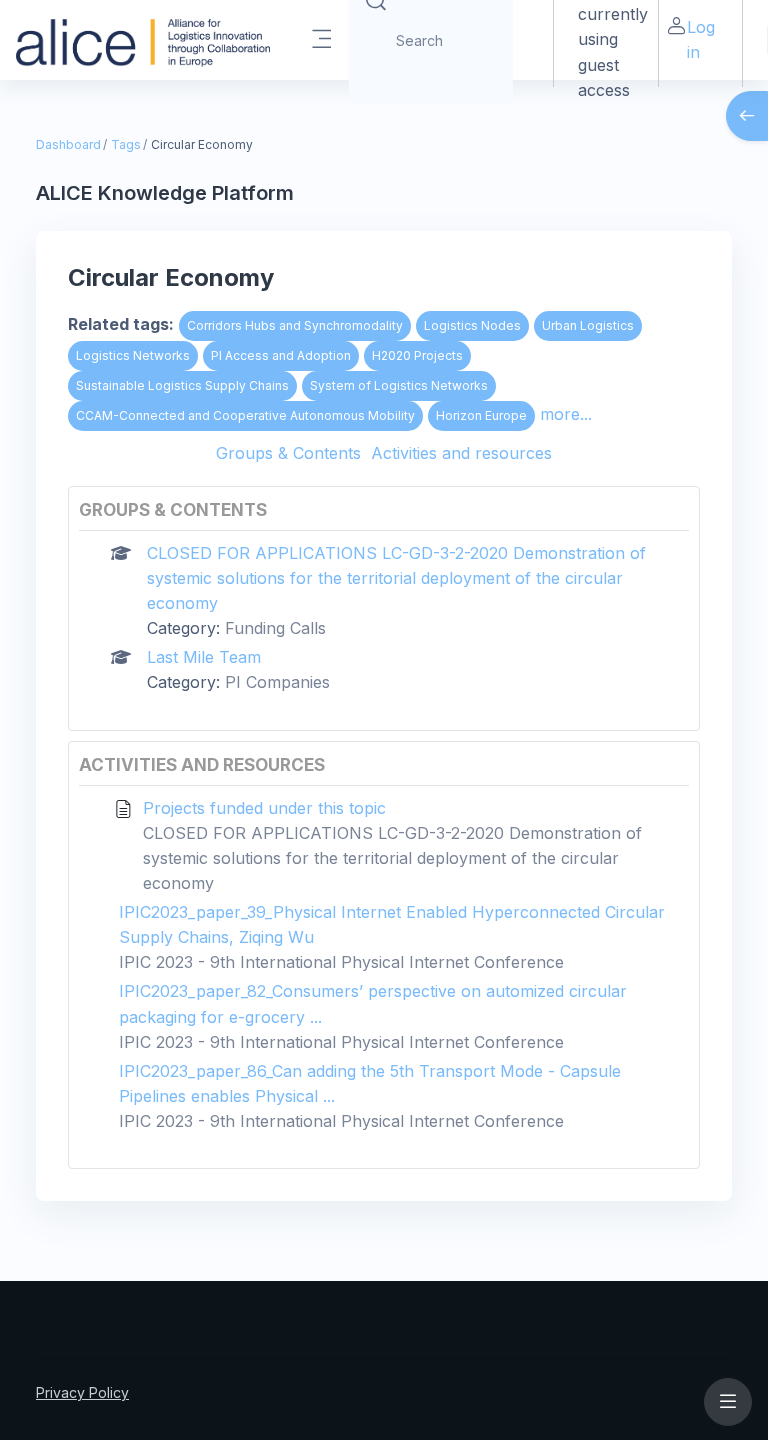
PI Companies (277, 682)
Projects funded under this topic (264, 808)
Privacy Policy (82, 1392)
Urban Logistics (588, 325)
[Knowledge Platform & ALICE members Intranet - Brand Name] (143, 40)
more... (566, 414)
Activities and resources (461, 453)
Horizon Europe (481, 415)
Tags (126, 144)
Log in (701, 39)
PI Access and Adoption (281, 355)
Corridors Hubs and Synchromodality (295, 325)
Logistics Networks (133, 355)
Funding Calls (275, 628)
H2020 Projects (417, 355)
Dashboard (68, 144)
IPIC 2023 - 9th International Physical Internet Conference (341, 962)
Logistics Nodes (472, 325)
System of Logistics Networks (399, 385)
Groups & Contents (288, 453)
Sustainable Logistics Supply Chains (182, 385)
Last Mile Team (204, 657)
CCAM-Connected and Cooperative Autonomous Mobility (245, 415)
